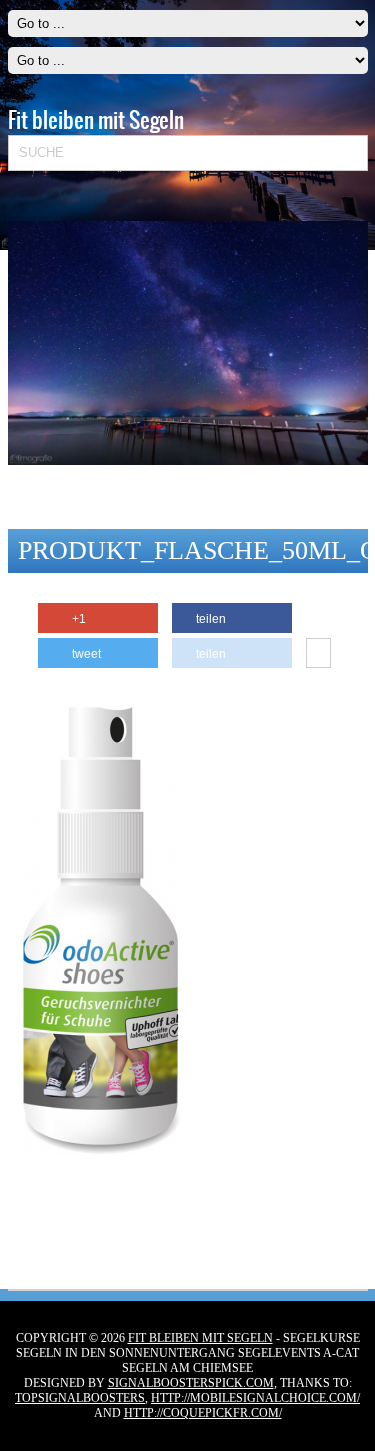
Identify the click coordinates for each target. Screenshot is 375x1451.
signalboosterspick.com (191, 1383)
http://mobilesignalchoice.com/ (255, 1398)
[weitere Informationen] (318, 654)
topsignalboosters (80, 1398)
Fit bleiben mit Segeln (200, 1338)
